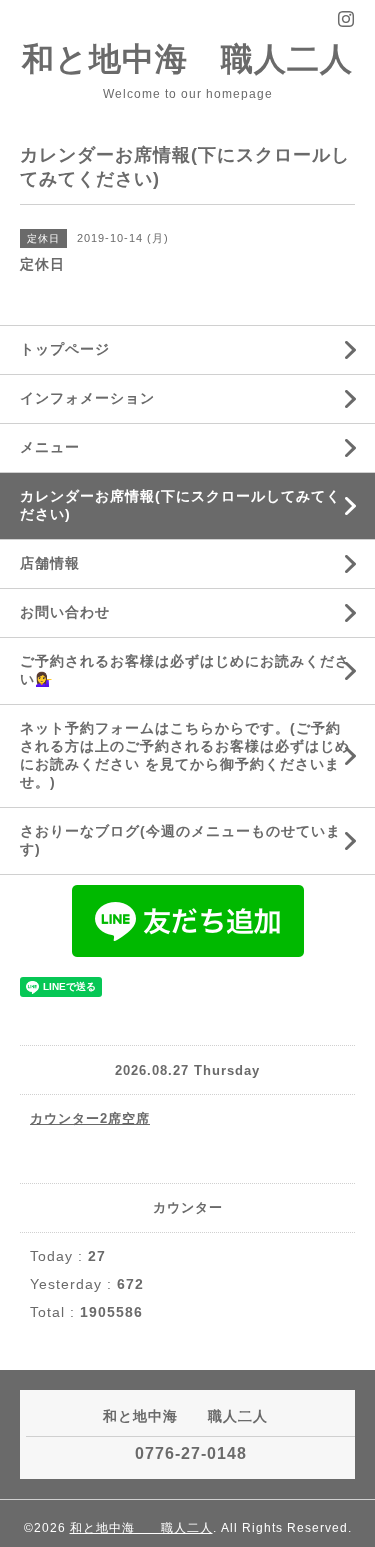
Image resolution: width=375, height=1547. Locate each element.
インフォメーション (87, 398)
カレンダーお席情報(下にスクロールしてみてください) (180, 505)
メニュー (50, 447)
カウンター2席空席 (90, 1118)
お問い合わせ (65, 612)
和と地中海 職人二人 (187, 59)
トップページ (65, 349)
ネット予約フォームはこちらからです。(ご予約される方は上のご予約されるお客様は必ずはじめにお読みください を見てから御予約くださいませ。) (185, 755)
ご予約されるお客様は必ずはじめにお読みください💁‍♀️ (185, 670)
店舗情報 (50, 563)
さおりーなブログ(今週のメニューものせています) (180, 840)
